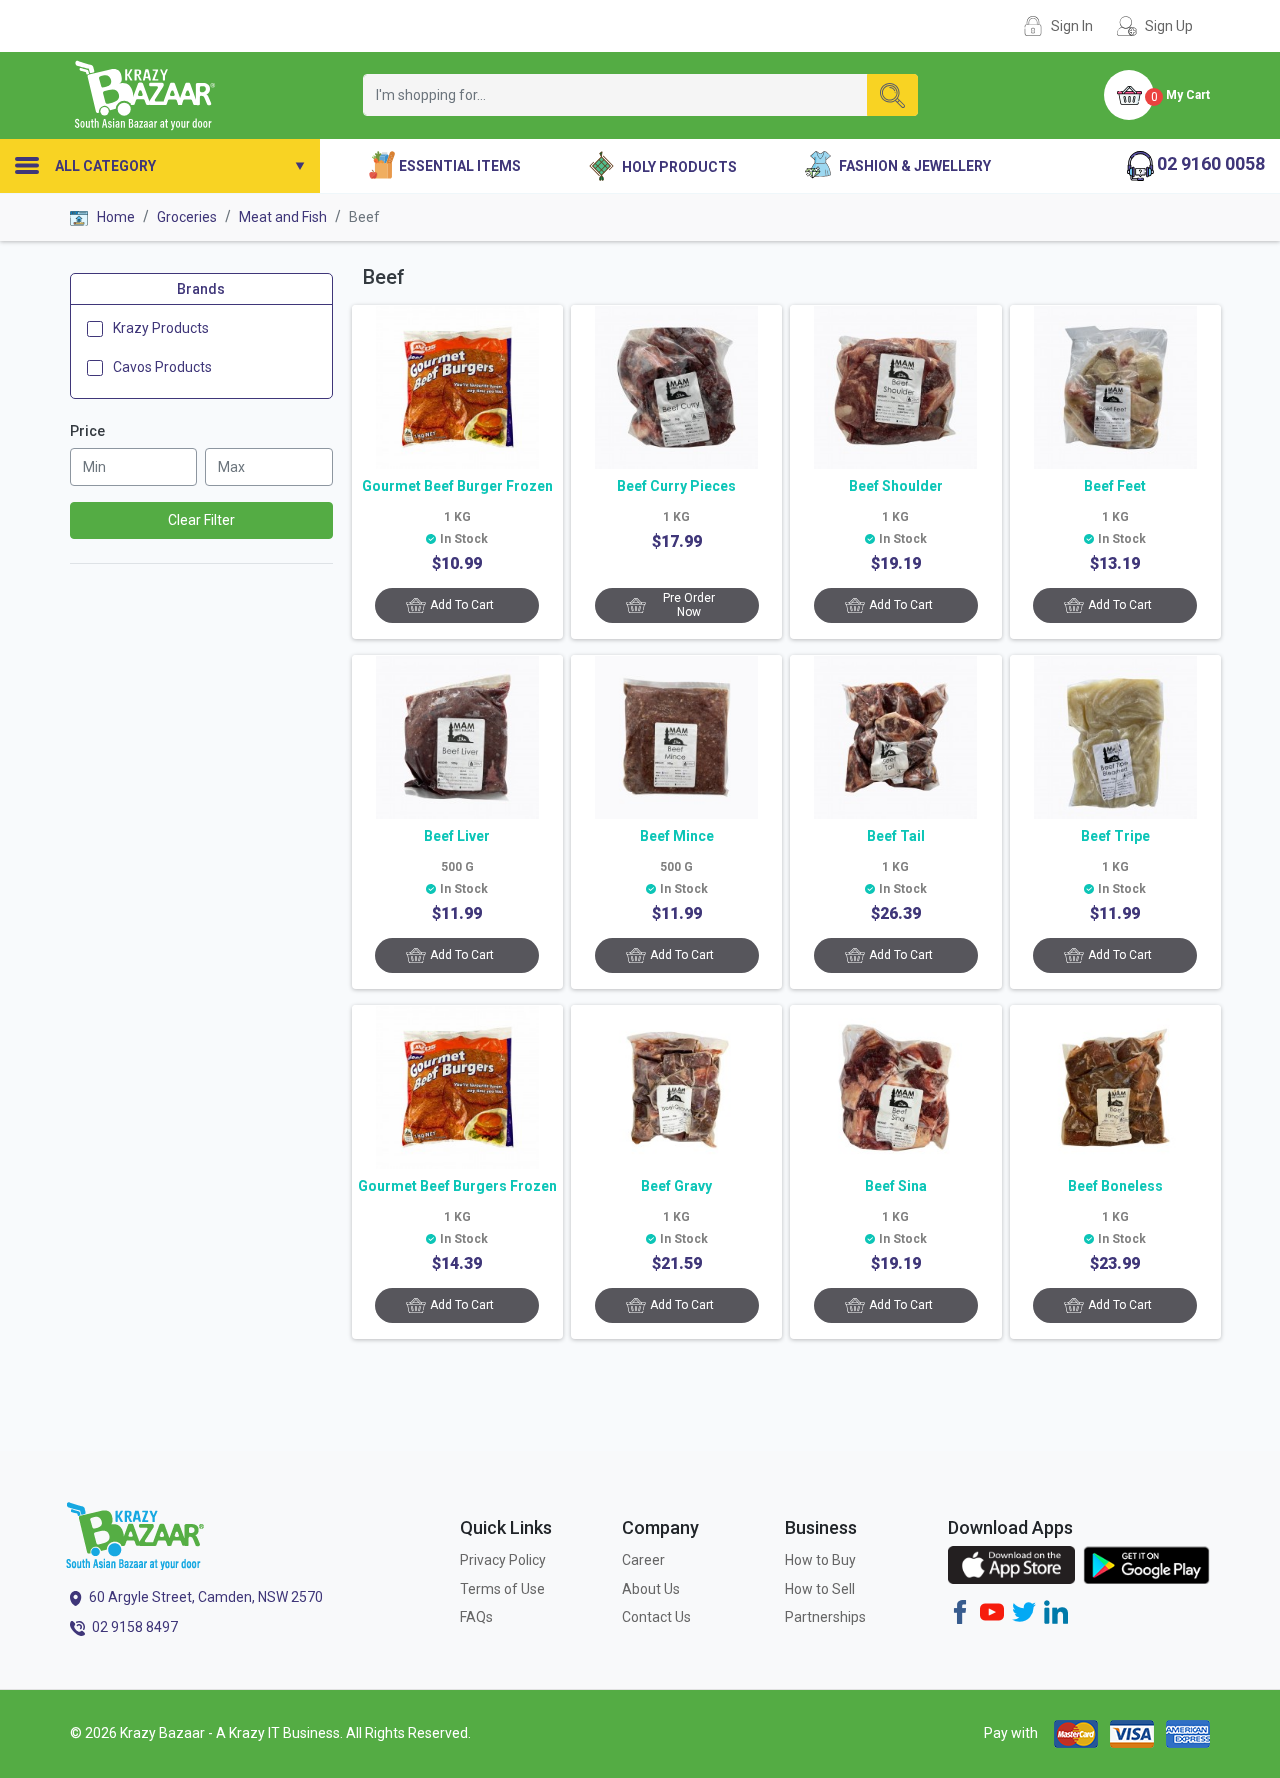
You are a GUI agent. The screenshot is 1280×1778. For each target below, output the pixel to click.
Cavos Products (162, 367)
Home (114, 217)
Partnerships (825, 1617)
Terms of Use (502, 1589)
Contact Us (656, 1617)
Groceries (187, 217)
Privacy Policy (503, 1560)
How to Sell (820, 1589)
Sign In (1072, 26)
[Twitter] (1024, 1611)
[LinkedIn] (1056, 1611)
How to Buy (820, 1560)
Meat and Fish (283, 217)
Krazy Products (161, 329)
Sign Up (1169, 26)
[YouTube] (992, 1611)
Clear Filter (201, 521)
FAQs (476, 1617)
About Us (651, 1589)
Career (643, 1560)
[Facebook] (960, 1611)
